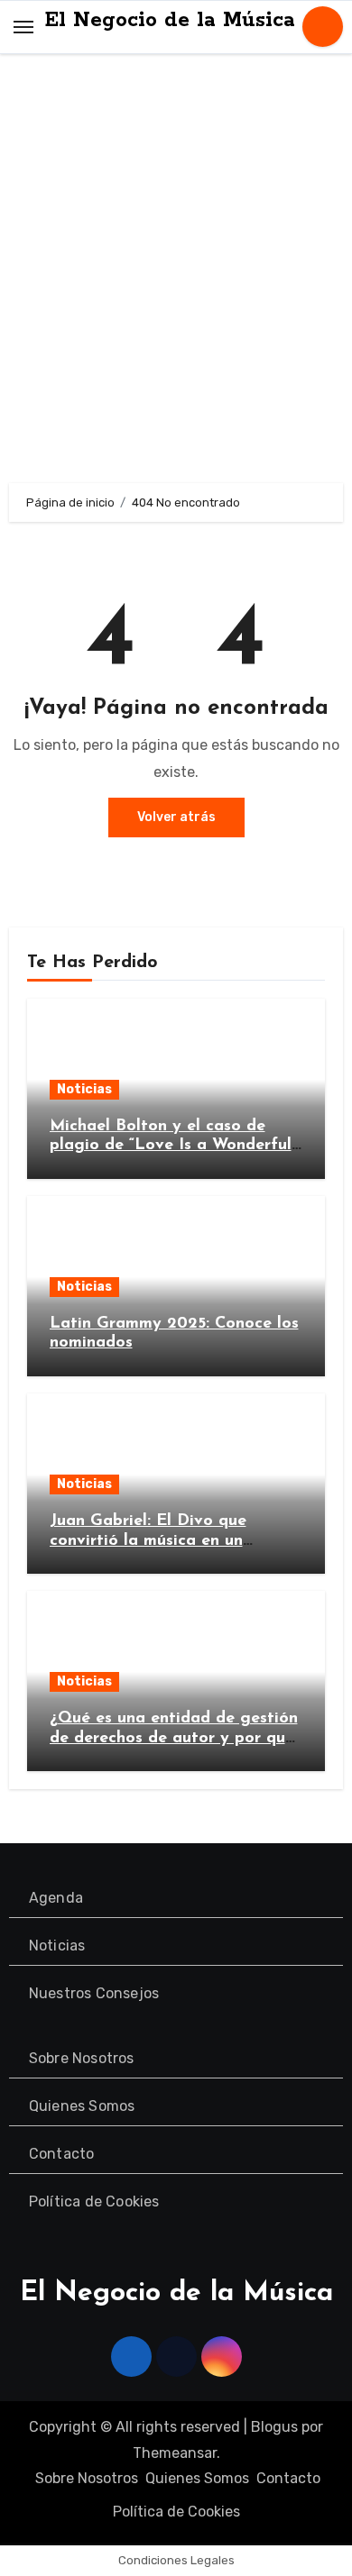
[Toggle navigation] (23, 27)
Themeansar (175, 2453)
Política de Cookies (94, 2201)
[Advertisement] (176, 273)
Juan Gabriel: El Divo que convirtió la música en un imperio (148, 1541)
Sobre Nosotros (82, 2058)
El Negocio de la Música (170, 20)
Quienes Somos (82, 2106)
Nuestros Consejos (94, 1993)
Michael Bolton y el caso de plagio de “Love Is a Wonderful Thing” (171, 1146)
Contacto (62, 2154)
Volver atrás (176, 817)
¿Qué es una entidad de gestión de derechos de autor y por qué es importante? (174, 1738)
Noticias (84, 1089)
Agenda (56, 1898)
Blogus (274, 2427)
